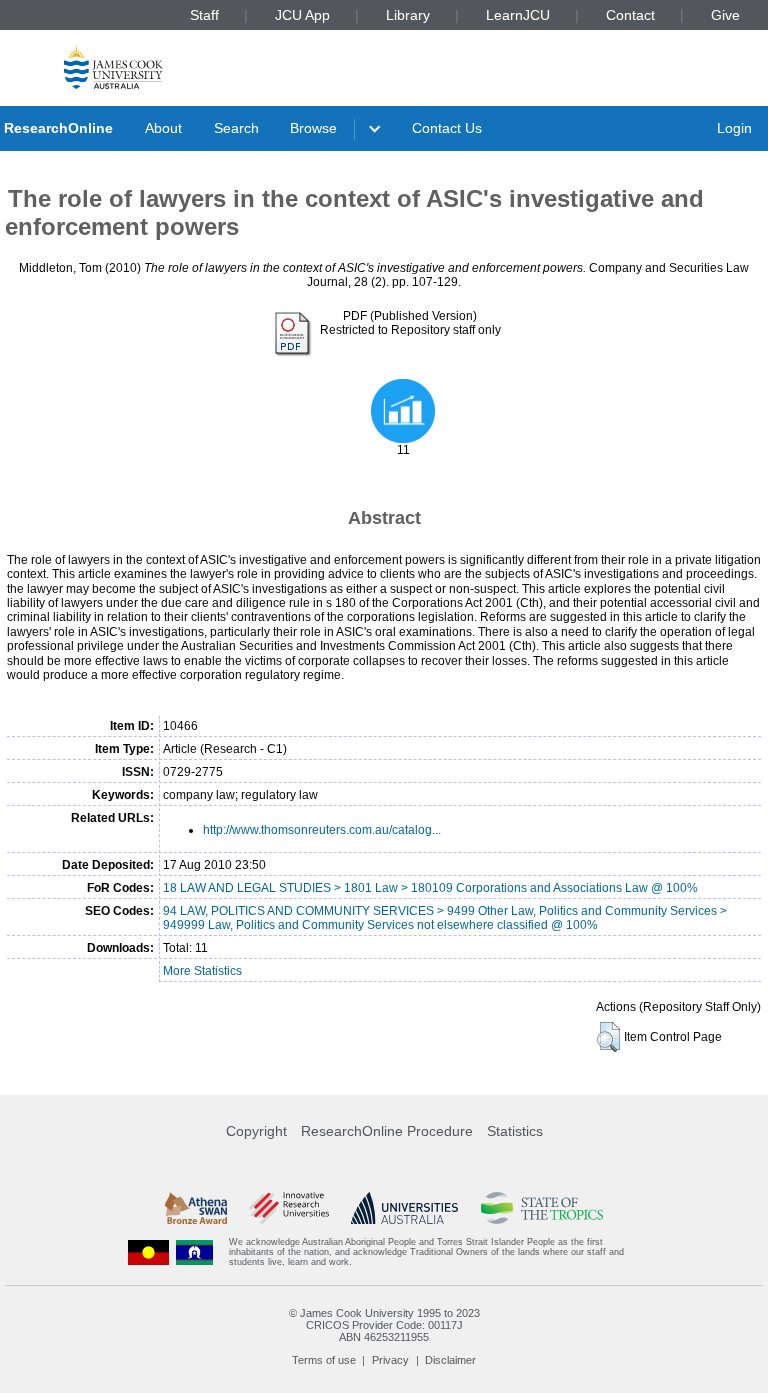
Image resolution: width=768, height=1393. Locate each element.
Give (725, 15)
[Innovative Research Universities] (288, 1208)
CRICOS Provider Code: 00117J (384, 1325)
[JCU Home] (113, 66)
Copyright (256, 1131)
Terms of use (324, 1360)
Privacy (390, 1360)
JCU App (302, 15)
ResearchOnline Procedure (387, 1131)
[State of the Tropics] (542, 1208)
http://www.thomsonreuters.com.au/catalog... (322, 830)
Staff (204, 15)
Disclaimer (450, 1360)
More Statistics (202, 971)
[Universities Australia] (404, 1208)
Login (734, 128)
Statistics (515, 1131)
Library (408, 15)
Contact (630, 15)
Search (236, 128)
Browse (313, 128)
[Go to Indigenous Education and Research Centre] (149, 1252)
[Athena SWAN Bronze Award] (196, 1208)
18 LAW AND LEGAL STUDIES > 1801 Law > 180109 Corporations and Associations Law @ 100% (430, 888)
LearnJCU (518, 15)
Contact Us (447, 128)
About (163, 128)
